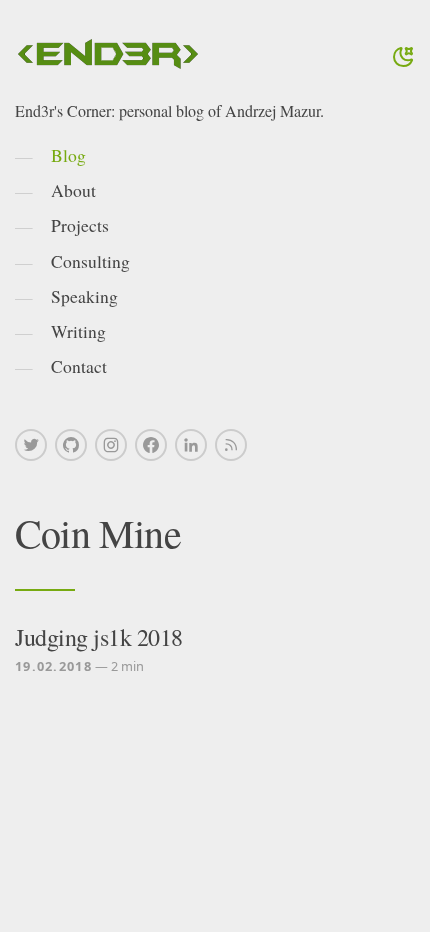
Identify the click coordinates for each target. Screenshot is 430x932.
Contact (79, 366)
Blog (68, 155)
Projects (80, 225)
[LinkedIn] (191, 445)
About (73, 190)
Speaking (84, 296)
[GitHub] (71, 445)
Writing (78, 331)
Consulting (90, 261)
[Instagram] (111, 445)
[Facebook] (151, 445)
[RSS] (231, 445)
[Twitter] (31, 445)
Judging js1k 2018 (99, 637)
